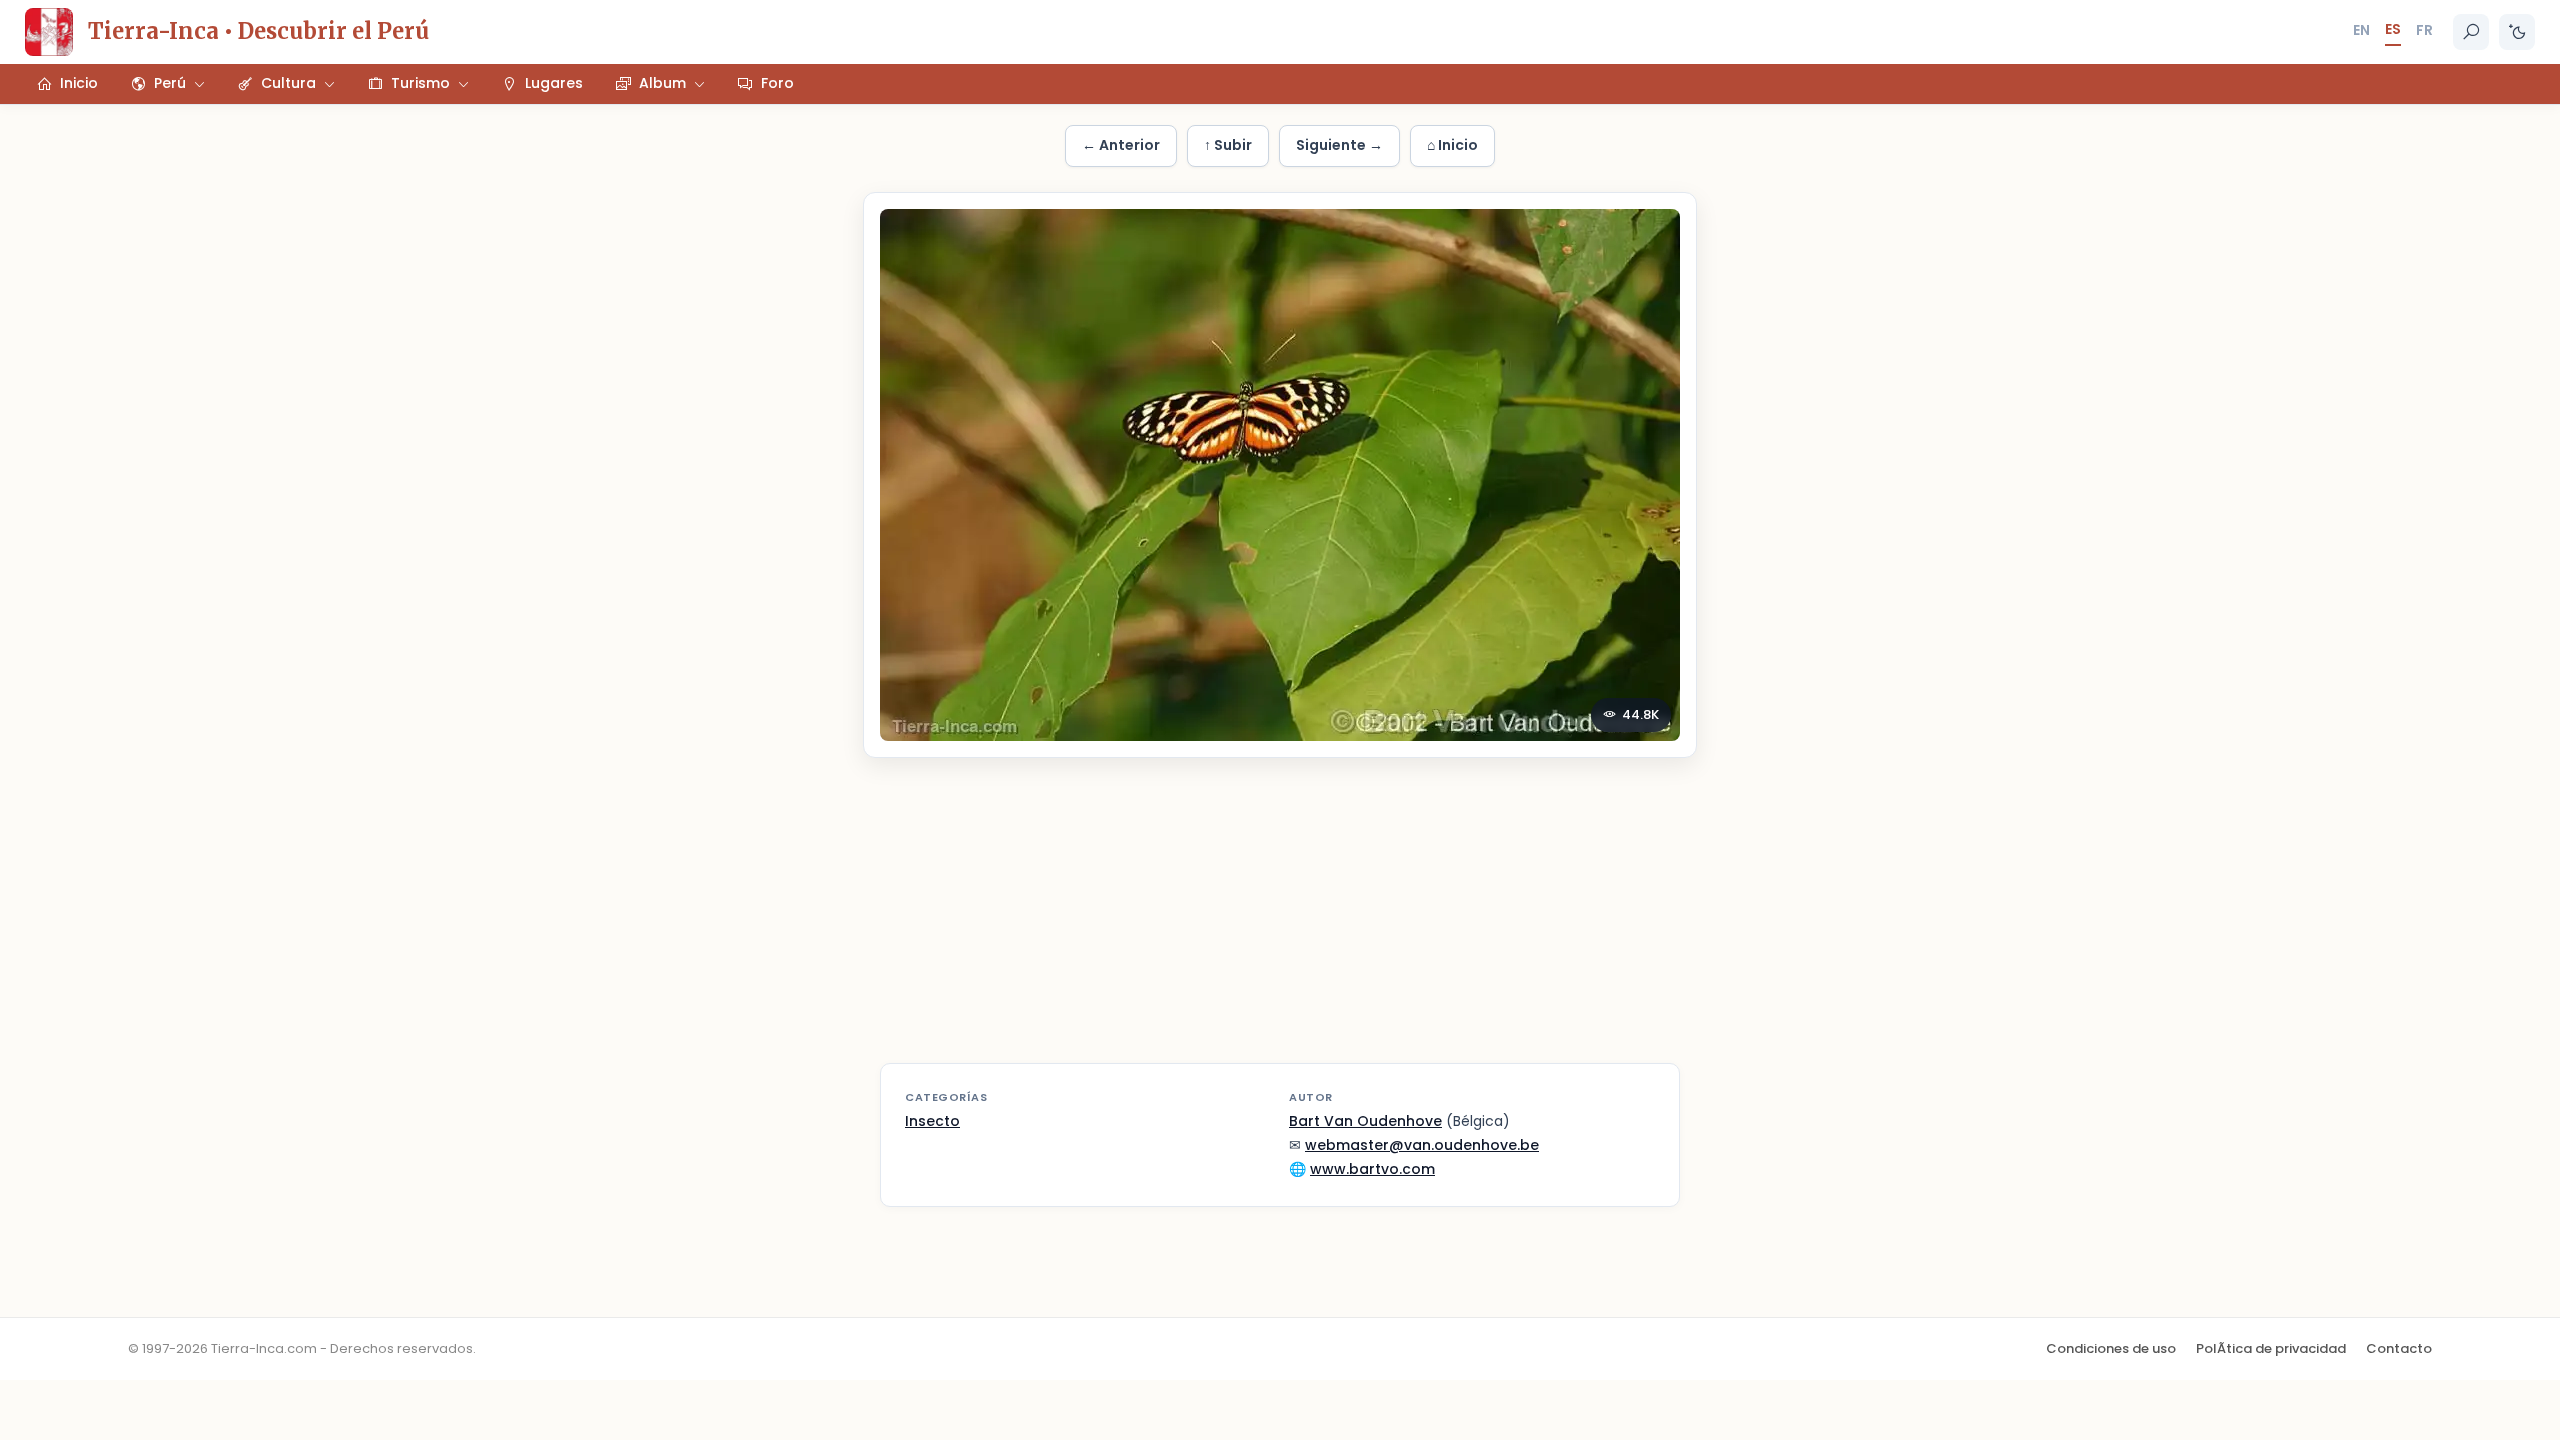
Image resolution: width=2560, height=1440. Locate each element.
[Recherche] (2471, 32)
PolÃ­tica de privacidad (2271, 1348)
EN (2361, 30)
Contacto (2399, 1348)
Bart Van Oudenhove (1365, 1121)
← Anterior (1121, 145)
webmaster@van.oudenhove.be (1422, 1145)
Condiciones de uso (2111, 1348)
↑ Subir (1228, 145)
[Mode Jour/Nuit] (2517, 32)
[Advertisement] (1280, 923)
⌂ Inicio (1452, 145)
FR (2424, 30)
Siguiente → (1339, 145)
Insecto (932, 1121)
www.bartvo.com (1372, 1169)
